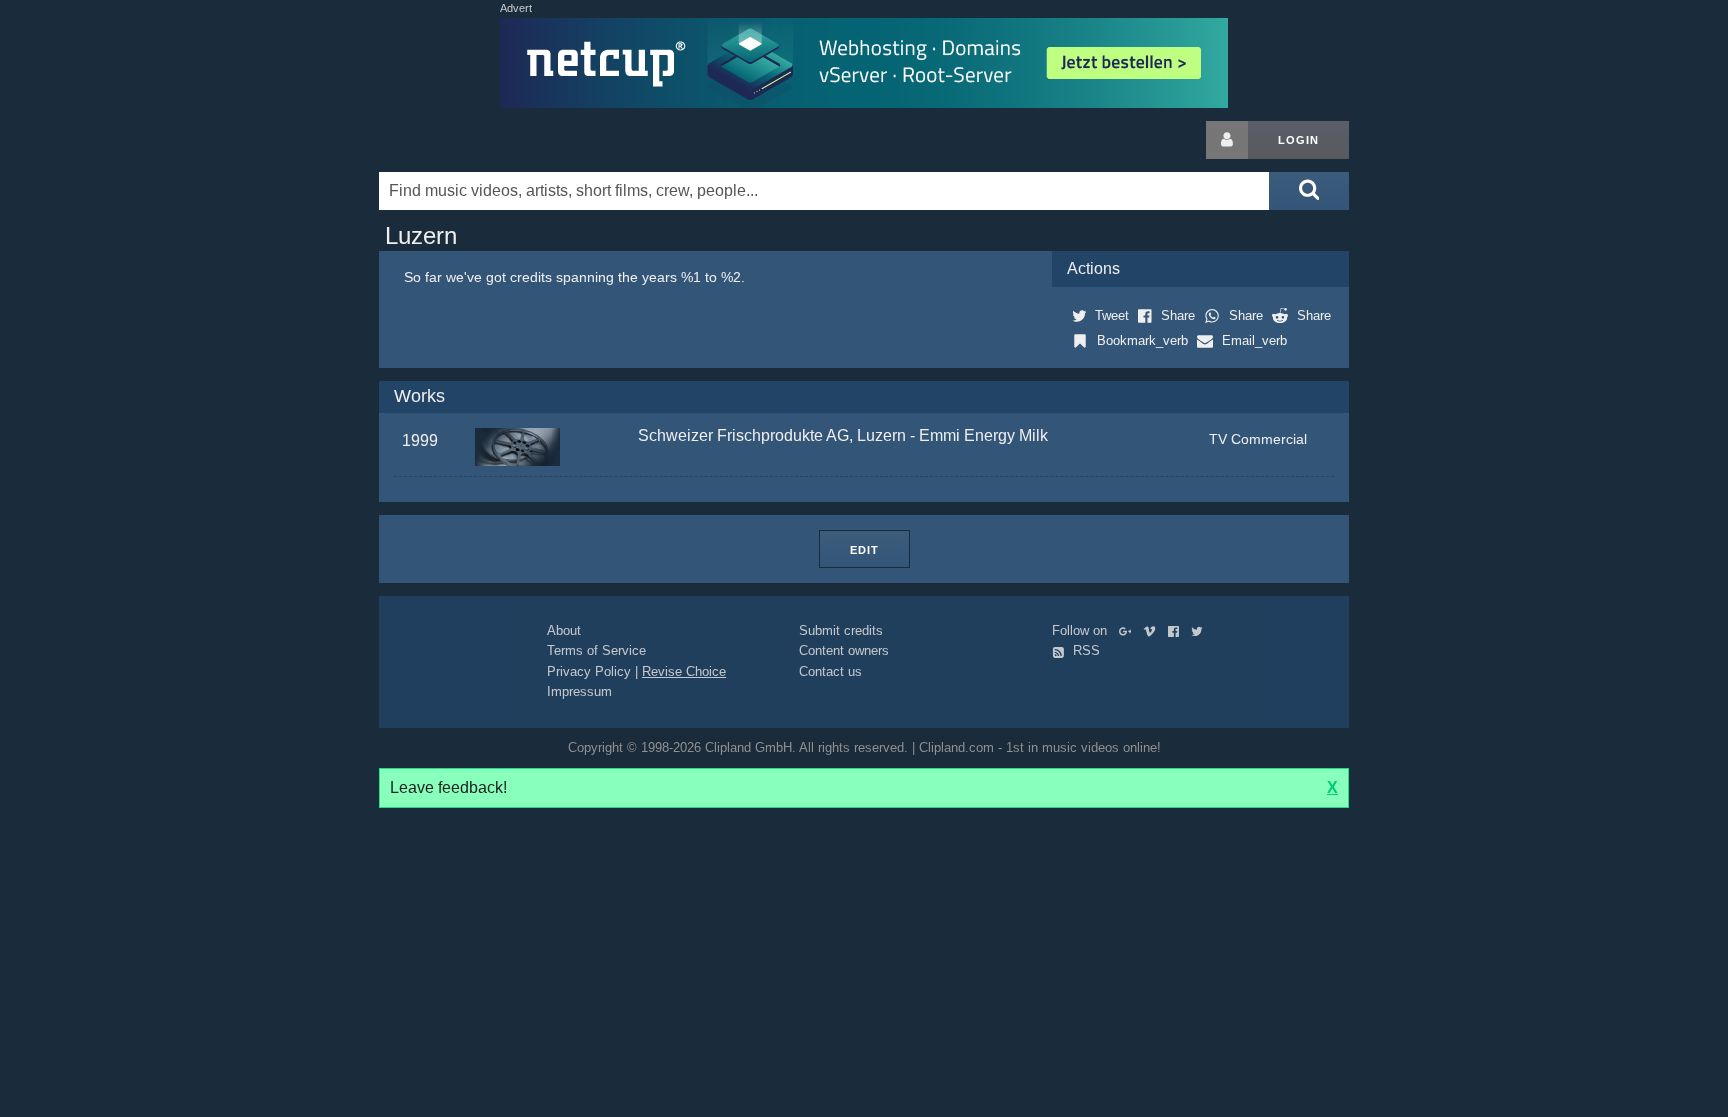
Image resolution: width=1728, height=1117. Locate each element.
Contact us (830, 671)
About (564, 630)
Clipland (484, 140)
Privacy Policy (589, 671)
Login (1298, 140)
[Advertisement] (1509, 421)
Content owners (844, 650)
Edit (864, 550)
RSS (1084, 650)
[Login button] (1227, 140)
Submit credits (841, 630)
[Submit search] (1309, 191)
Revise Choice (684, 671)
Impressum (579, 691)
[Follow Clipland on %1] (1129, 630)
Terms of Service (596, 650)
